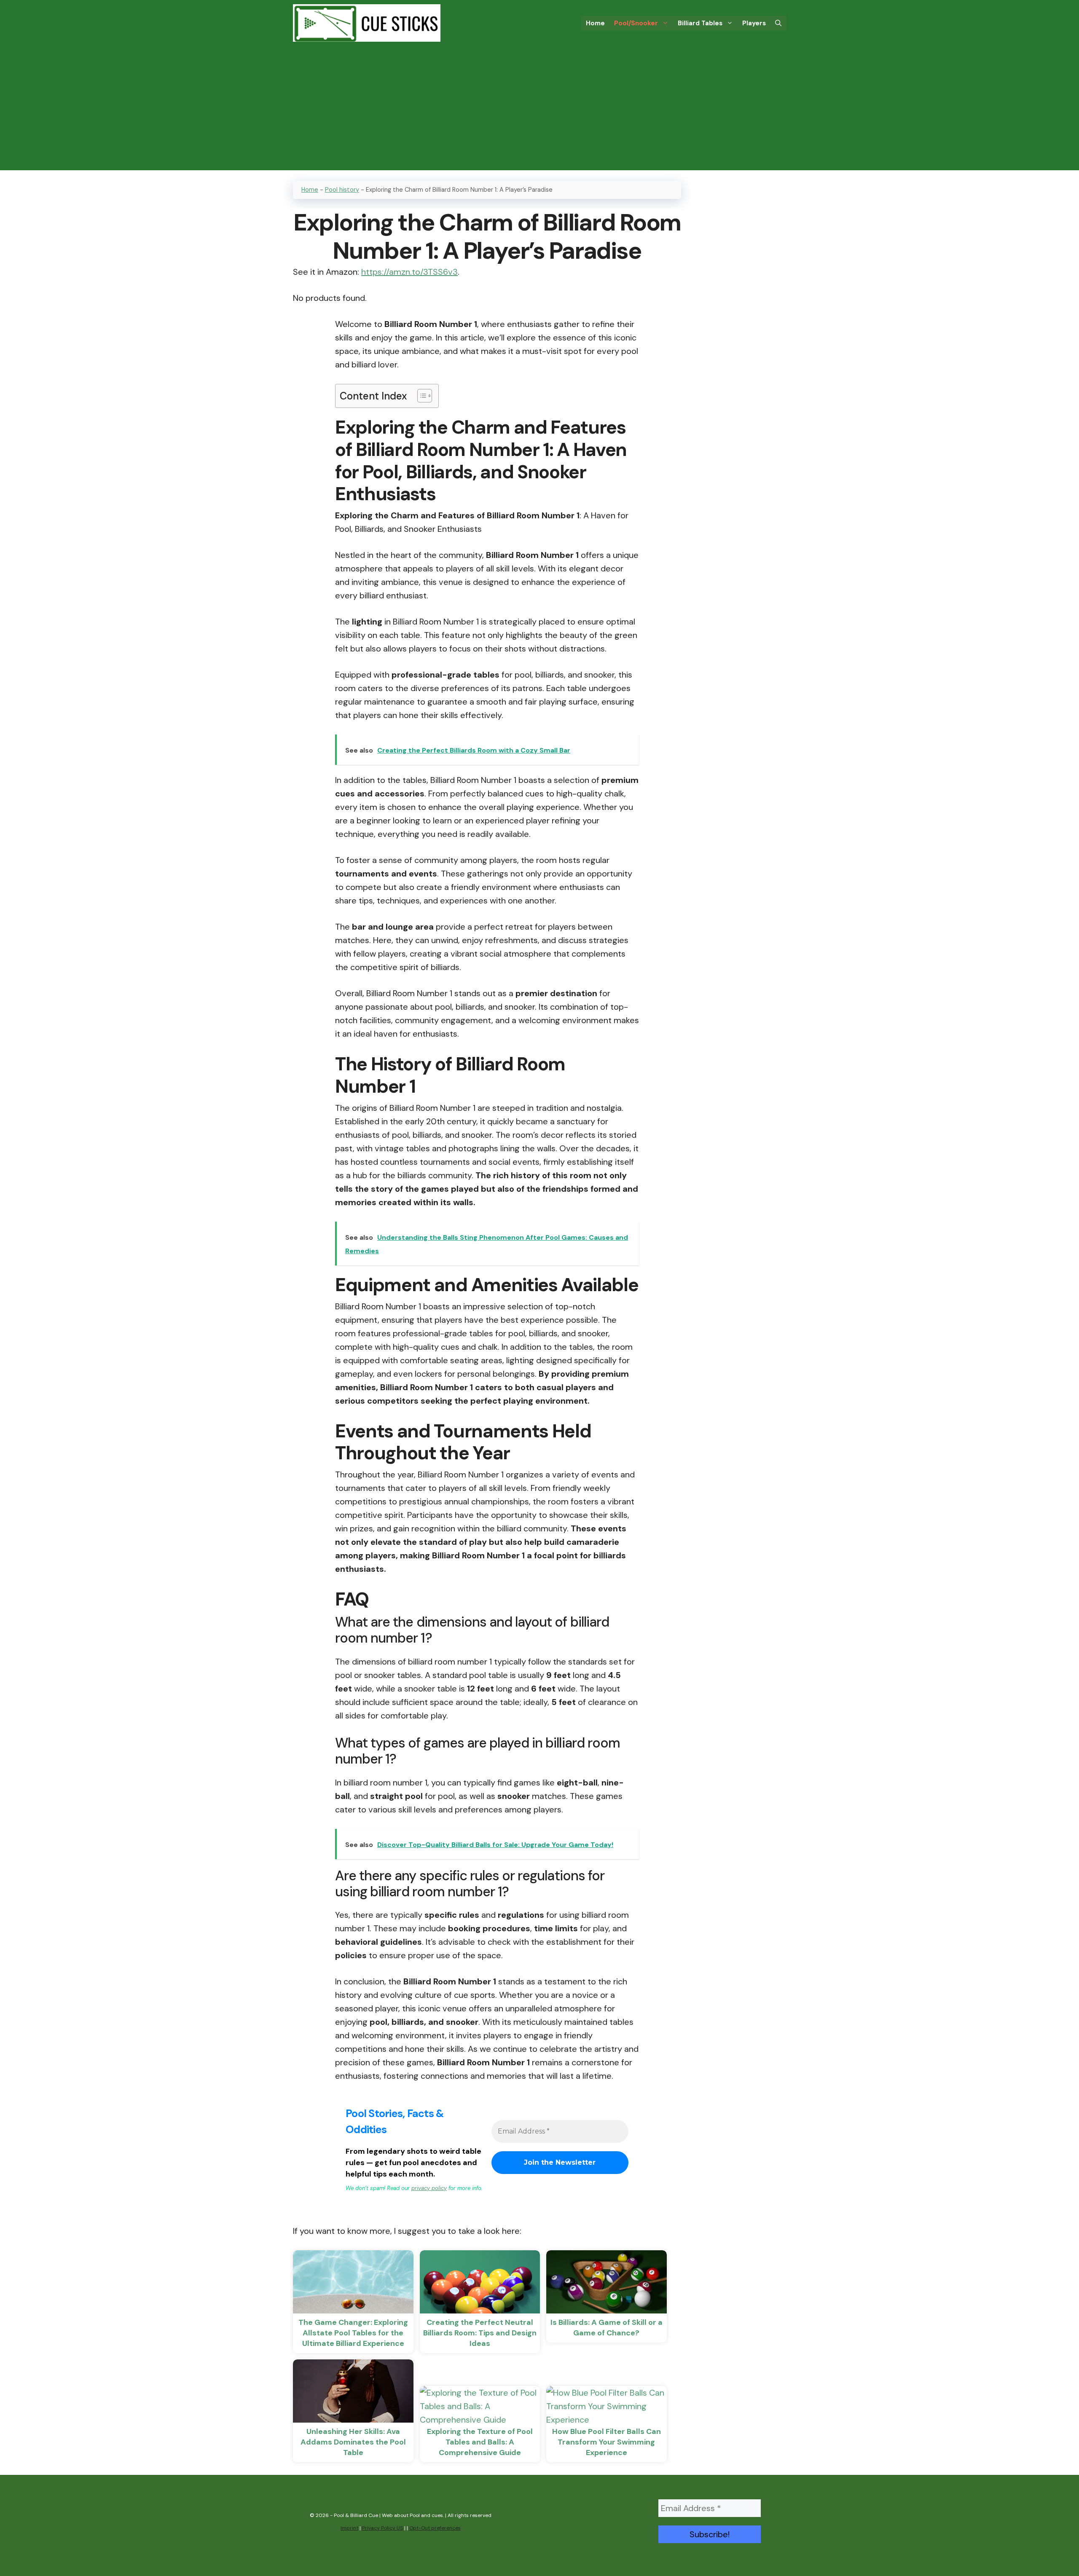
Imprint (349, 2528)
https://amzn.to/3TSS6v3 (409, 272)
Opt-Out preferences (435, 2528)
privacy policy (429, 2188)
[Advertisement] (539, 111)
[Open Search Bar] (778, 23)
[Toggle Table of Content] (420, 396)
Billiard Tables (700, 23)
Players (754, 23)
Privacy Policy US (382, 2528)
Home (595, 23)
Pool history (342, 190)
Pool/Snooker (636, 23)
